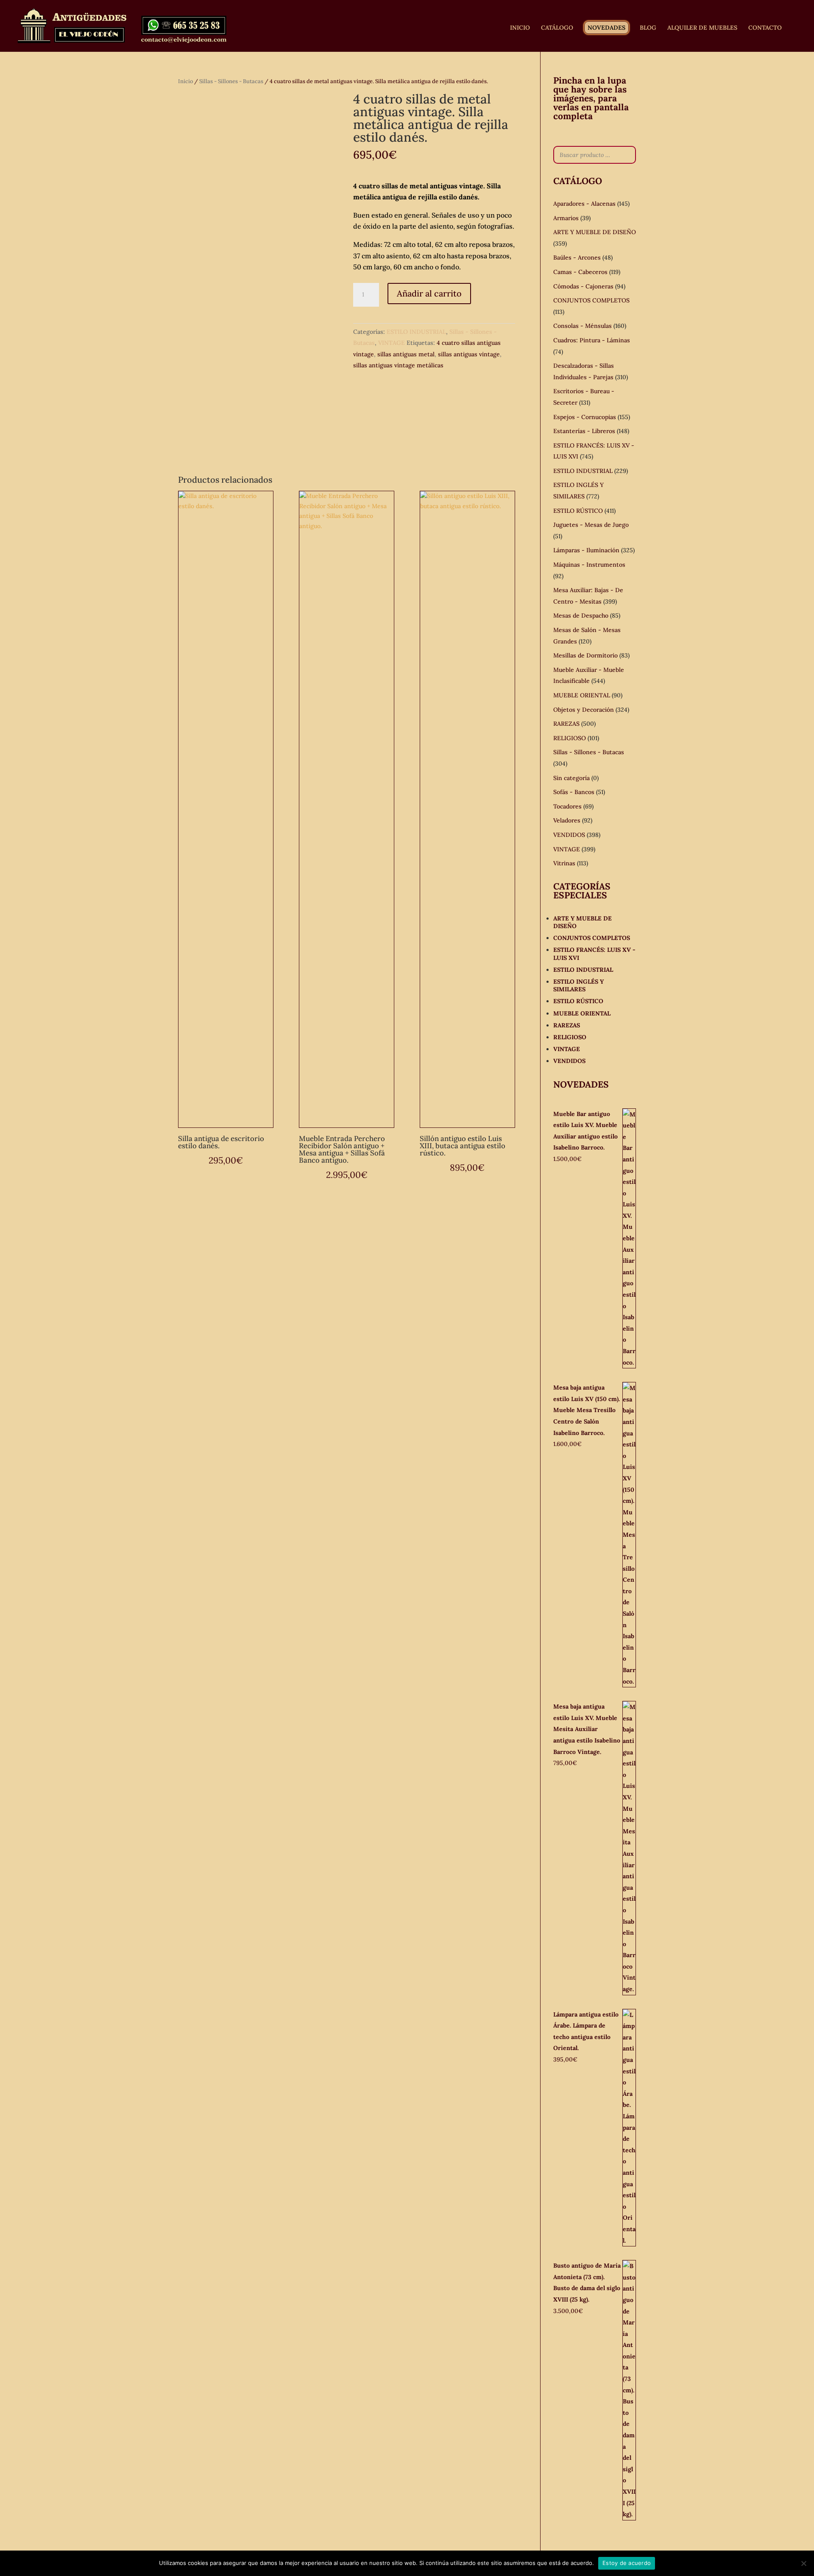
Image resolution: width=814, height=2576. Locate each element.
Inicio (185, 81)
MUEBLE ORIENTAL (582, 695)
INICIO (520, 28)
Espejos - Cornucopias (585, 417)
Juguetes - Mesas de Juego (591, 525)
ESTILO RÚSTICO (578, 511)
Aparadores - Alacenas (584, 204)
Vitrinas (564, 863)
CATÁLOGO (557, 28)
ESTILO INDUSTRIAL (416, 332)
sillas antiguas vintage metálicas (398, 365)
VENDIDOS (569, 835)
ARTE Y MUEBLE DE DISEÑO (595, 232)
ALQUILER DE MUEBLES (702, 28)
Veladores (567, 820)
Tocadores (567, 806)
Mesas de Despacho (581, 615)
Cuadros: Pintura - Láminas (592, 340)
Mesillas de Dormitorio (585, 655)
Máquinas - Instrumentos (589, 565)
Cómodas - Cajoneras (583, 286)
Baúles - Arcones (577, 257)
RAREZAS (566, 724)
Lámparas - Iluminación (586, 550)
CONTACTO (765, 28)
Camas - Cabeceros (580, 272)
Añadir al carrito (429, 293)
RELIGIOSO (570, 738)
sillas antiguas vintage (469, 354)
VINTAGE (392, 343)
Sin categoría (571, 778)
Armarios (566, 218)
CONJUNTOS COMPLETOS (591, 300)
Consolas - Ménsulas (583, 326)
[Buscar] (627, 155)
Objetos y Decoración (584, 710)
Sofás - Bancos (574, 792)
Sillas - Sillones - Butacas (231, 81)
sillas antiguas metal (406, 354)
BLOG (648, 28)
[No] (803, 2563)
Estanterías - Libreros (584, 431)
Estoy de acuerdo (627, 2563)
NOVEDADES (606, 28)
